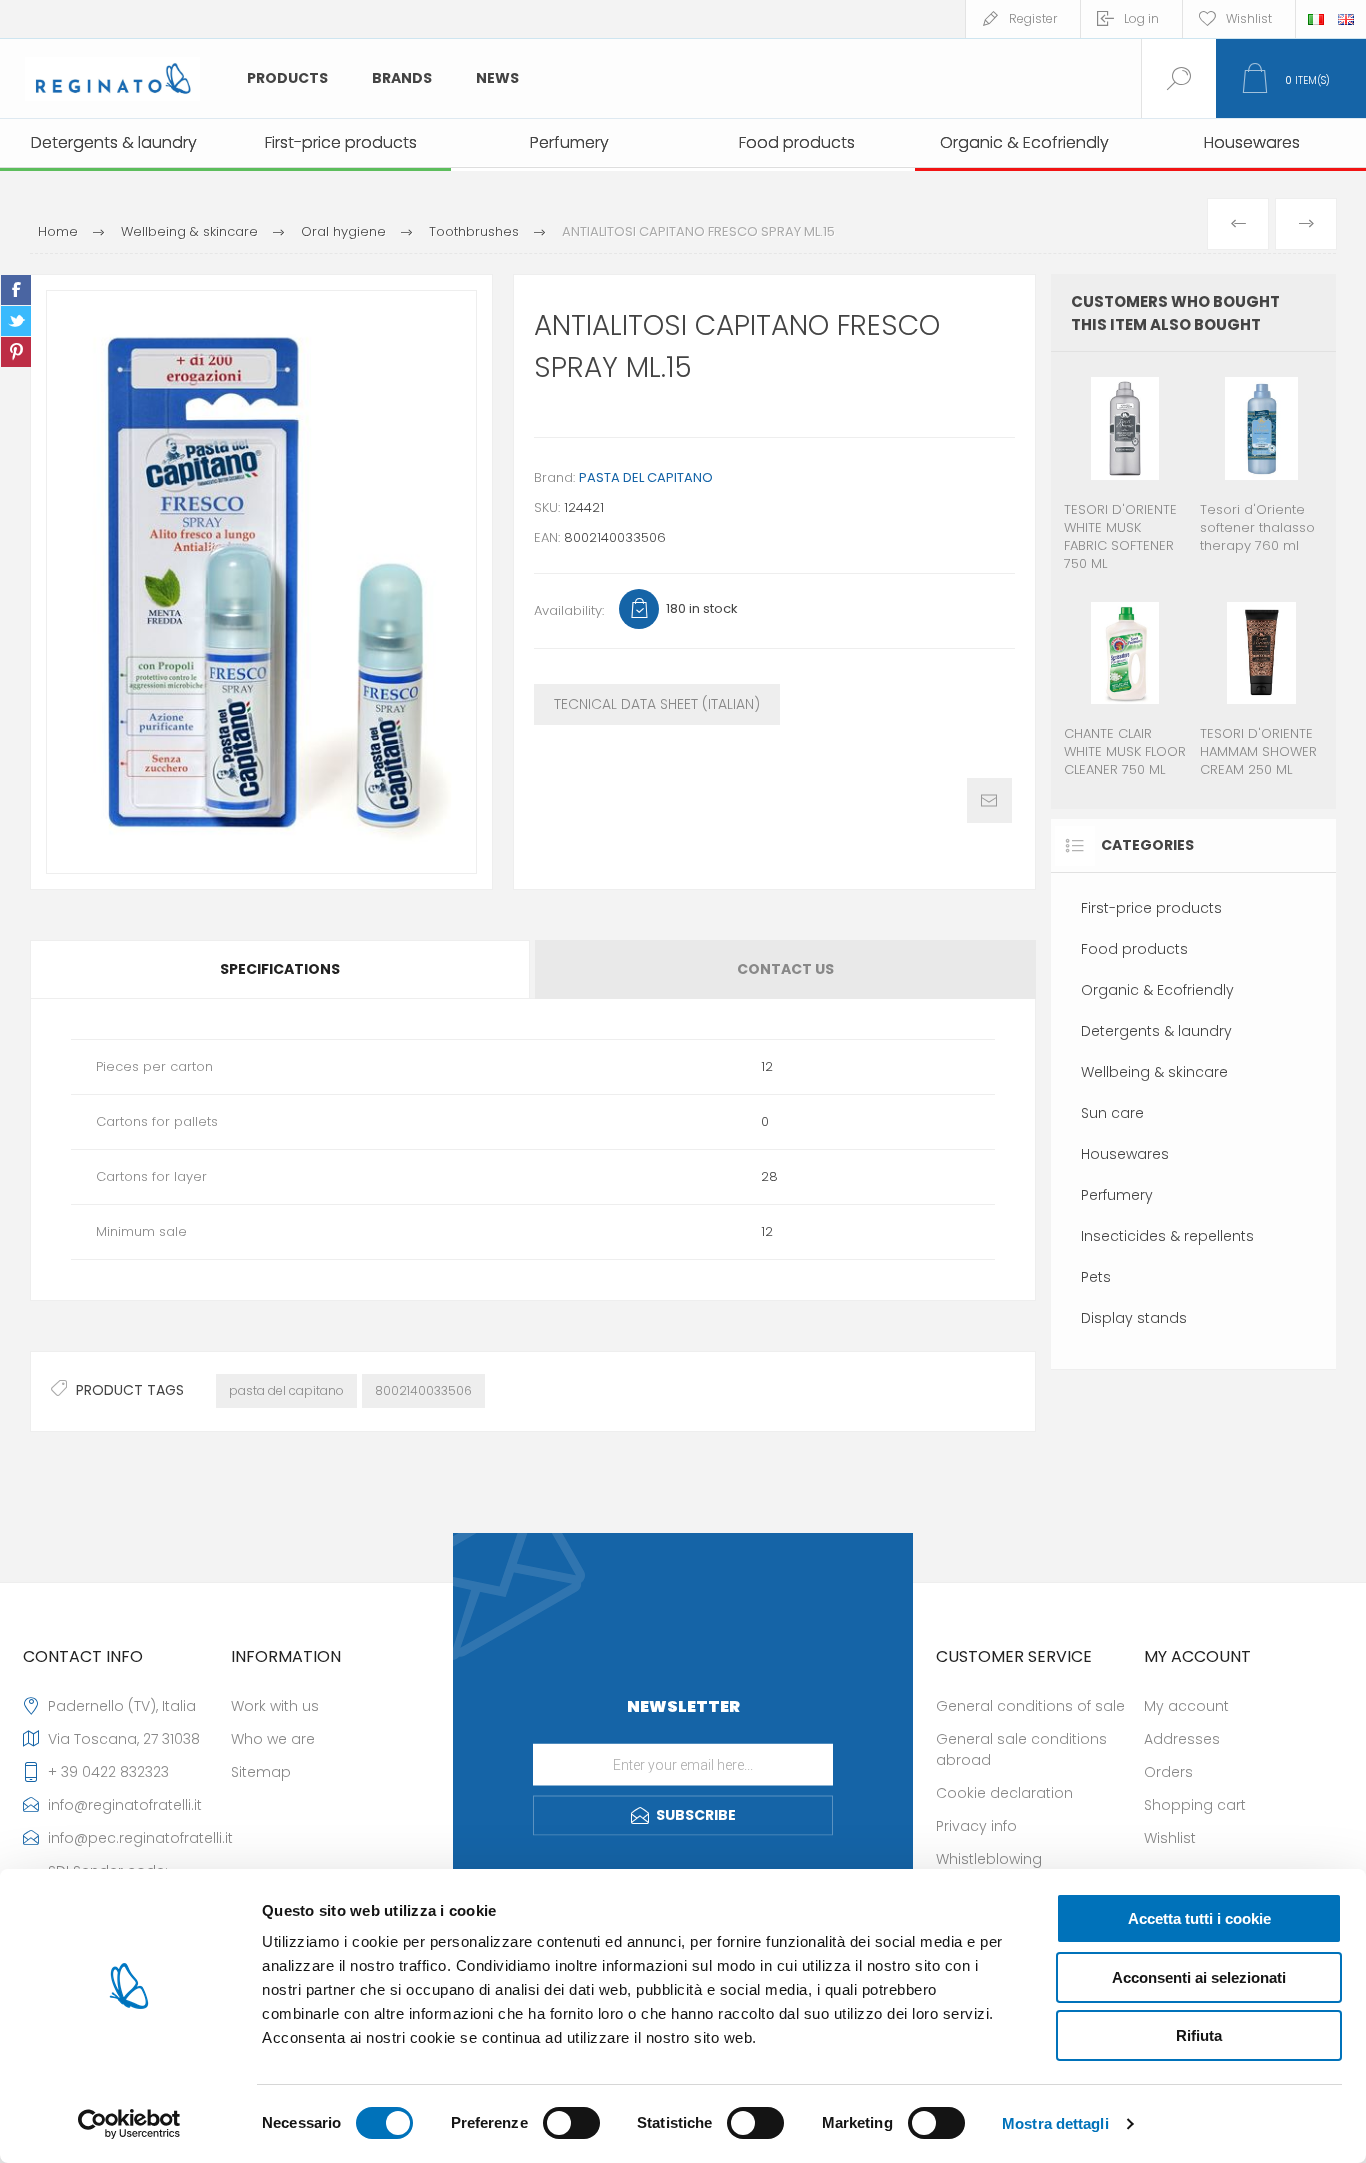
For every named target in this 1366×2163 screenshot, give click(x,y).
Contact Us (785, 969)
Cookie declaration (1004, 1793)
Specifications (280, 969)
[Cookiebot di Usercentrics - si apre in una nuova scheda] (129, 2124)
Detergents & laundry (1156, 1031)
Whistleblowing (989, 1859)
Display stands (1134, 1318)
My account (1186, 1706)
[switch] (571, 2123)
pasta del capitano (286, 1390)
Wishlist (1170, 1838)
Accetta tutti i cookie (1199, 1918)
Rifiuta (1199, 2035)
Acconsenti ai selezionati (1199, 1977)
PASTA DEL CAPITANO (646, 477)
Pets (1096, 1277)
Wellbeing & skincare (1154, 1072)
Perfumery (1117, 1195)
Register (1033, 18)
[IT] (1316, 19)
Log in (1141, 18)
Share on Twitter (16, 321)
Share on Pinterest (16, 352)
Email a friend (989, 800)
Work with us (275, 1706)
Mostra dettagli (1055, 2123)
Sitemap (261, 1772)
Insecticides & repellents (1167, 1236)
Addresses (1182, 1739)
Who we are (273, 1739)
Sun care (1112, 1113)
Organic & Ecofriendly (1157, 990)
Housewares (1125, 1154)
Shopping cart (1195, 1805)
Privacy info (976, 1826)
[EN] (1346, 19)
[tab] (281, 969)
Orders (1168, 1772)
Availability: (569, 610)
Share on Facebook (16, 290)
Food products (1134, 949)
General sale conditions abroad (1021, 1749)
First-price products (1151, 908)
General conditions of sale (1030, 1706)
